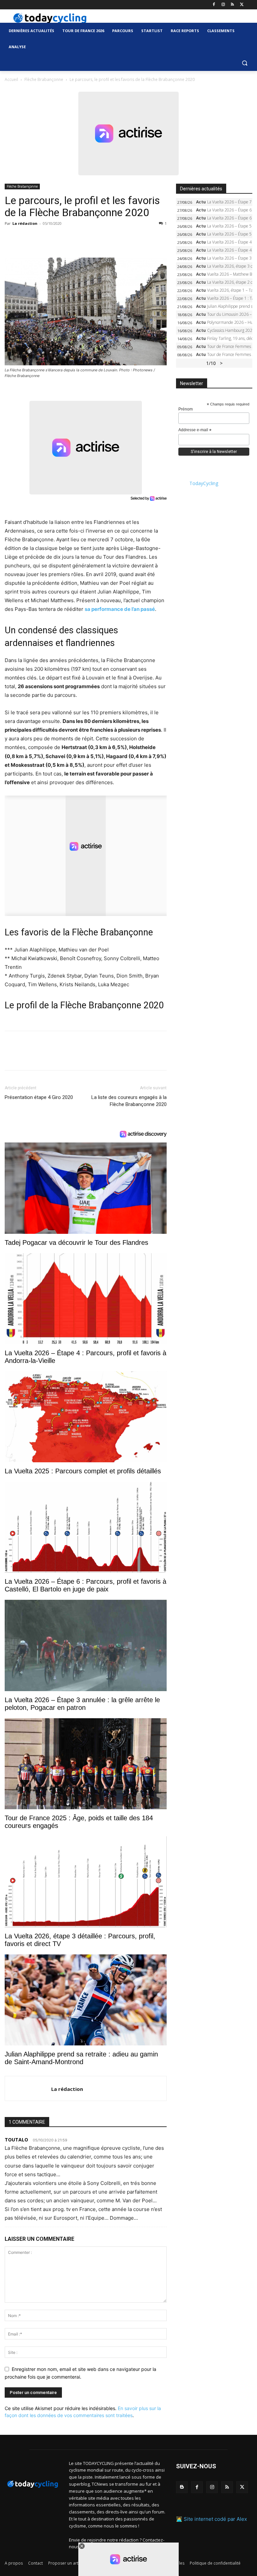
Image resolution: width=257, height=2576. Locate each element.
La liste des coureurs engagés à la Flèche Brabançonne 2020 (129, 1101)
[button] (244, 63)
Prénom (186, 409)
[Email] (73, 239)
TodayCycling (204, 483)
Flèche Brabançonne (44, 79)
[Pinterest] (42, 239)
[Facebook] (214, 5)
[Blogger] (182, 2487)
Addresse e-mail (195, 430)
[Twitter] (242, 5)
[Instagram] (223, 5)
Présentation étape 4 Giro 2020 (39, 1097)
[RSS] (232, 5)
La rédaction (25, 223)
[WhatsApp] (58, 239)
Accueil (11, 79)
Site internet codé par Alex (215, 2519)
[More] (89, 239)
